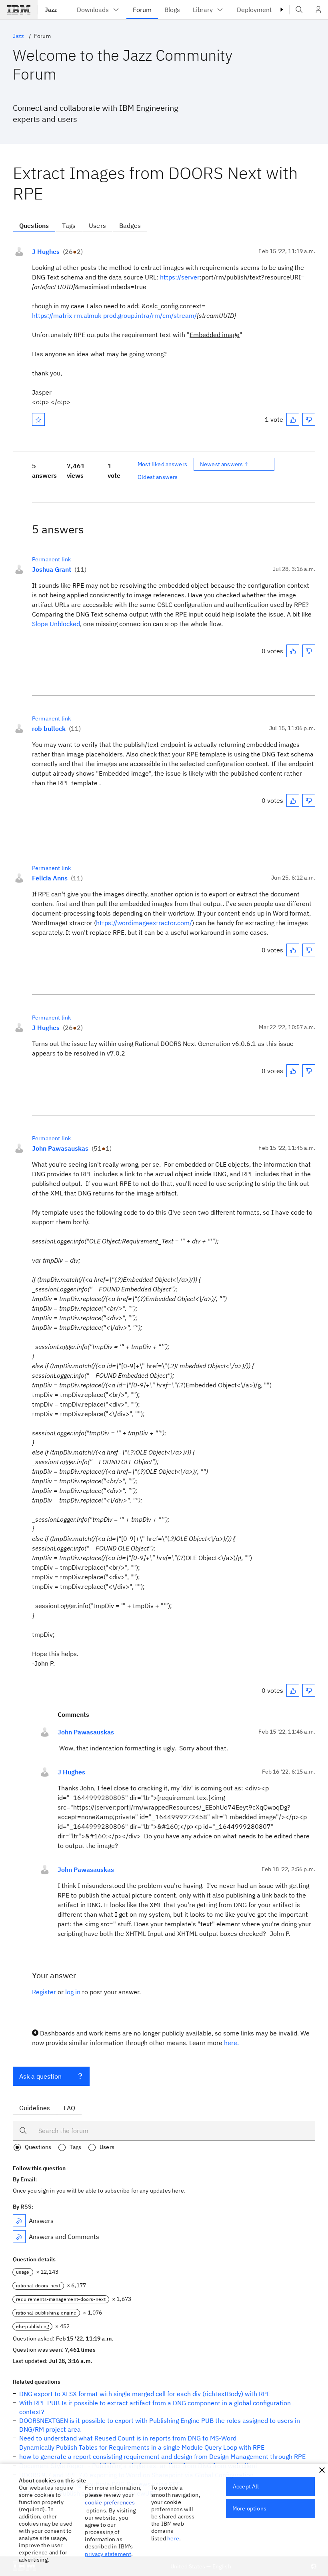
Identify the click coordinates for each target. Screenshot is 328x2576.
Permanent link (51, 559)
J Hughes (46, 251)
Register (44, 1992)
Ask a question (40, 2076)
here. (231, 2043)
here (173, 2538)
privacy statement (108, 2554)
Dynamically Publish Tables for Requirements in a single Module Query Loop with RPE (142, 2447)
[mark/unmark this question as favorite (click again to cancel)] (38, 419)
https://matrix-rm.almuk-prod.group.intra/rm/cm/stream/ (114, 315)
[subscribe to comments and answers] (19, 2237)
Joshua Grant (52, 569)
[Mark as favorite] (38, 419)
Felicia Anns (50, 878)
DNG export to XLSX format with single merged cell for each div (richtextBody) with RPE (145, 2394)
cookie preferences (110, 2502)
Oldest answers (158, 477)
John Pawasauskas (60, 1148)
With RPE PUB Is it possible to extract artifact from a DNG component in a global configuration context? (155, 2407)
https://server (180, 277)
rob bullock (49, 728)
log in (73, 1992)
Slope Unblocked (56, 624)
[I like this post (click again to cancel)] (293, 419)
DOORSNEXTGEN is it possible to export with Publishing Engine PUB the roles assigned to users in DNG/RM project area (160, 2425)
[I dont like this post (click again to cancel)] (309, 419)
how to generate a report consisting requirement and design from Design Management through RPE (162, 2456)
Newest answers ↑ (224, 464)
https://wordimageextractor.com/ (144, 923)
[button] (322, 2470)
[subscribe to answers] (19, 2221)
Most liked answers (162, 464)
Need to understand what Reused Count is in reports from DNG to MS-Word (128, 2438)
